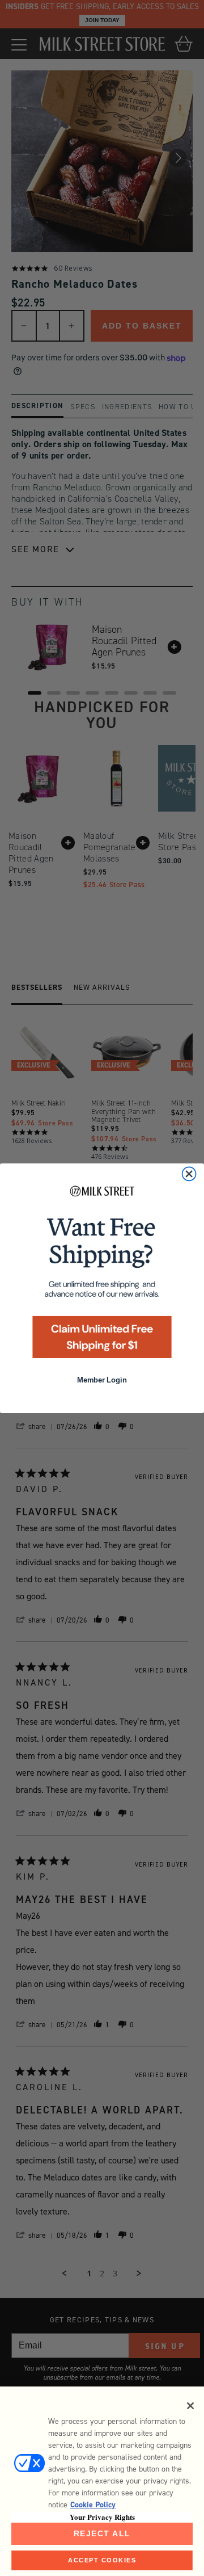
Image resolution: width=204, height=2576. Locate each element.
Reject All (102, 2533)
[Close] (190, 2406)
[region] (102, 2481)
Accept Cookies (102, 2560)
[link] (102, 1275)
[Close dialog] (189, 1174)
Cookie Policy (93, 2505)
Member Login (102, 1380)
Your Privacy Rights (102, 2517)
